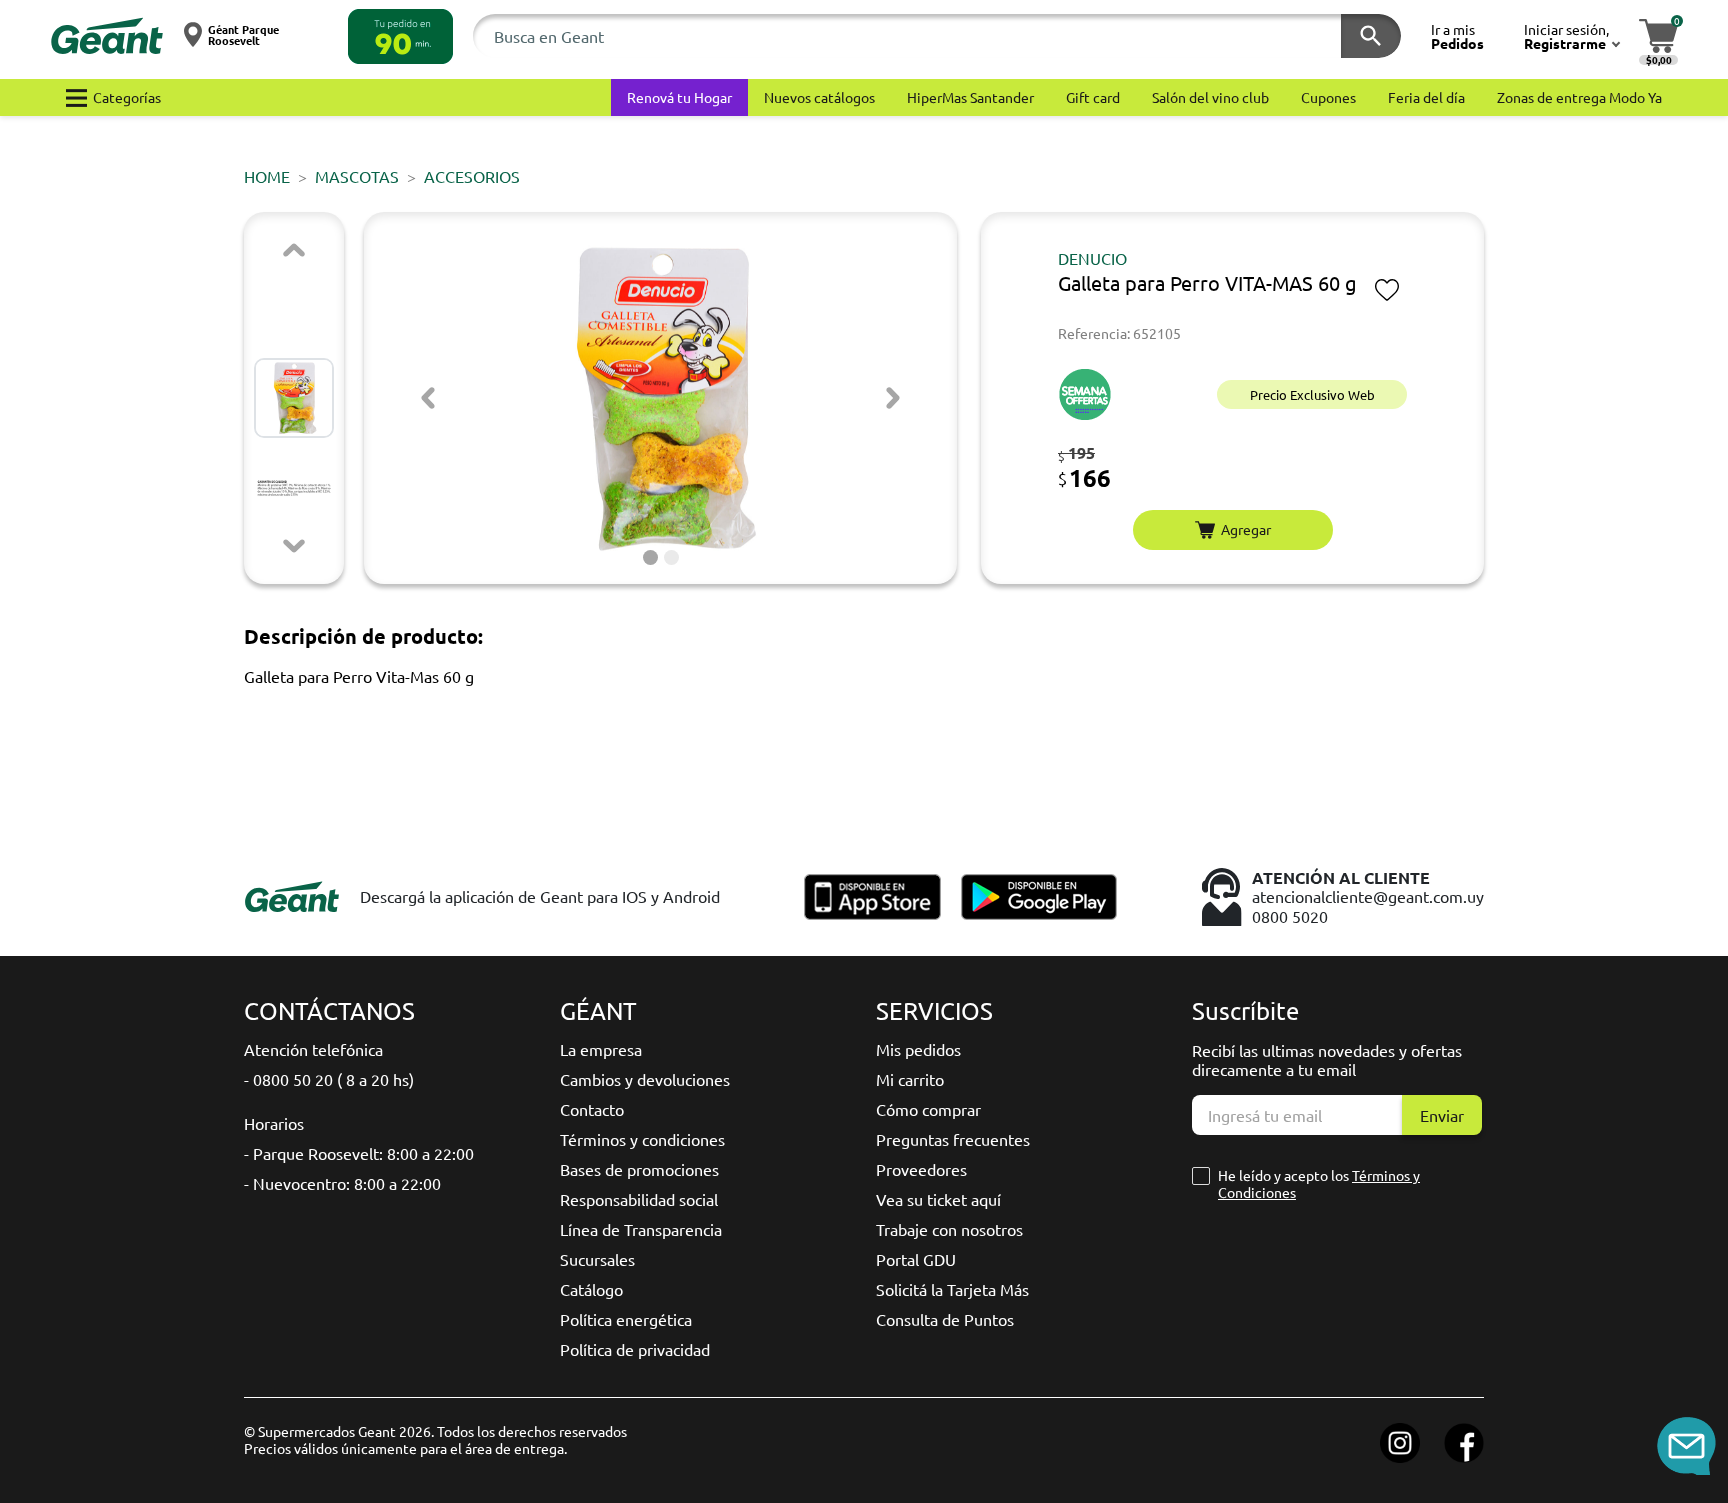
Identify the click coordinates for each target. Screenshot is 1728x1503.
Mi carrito (910, 1079)
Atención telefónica (313, 1049)
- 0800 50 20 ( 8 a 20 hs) (329, 1079)
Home (267, 176)
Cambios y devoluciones (645, 1079)
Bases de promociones (639, 1169)
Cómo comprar (928, 1109)
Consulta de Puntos (945, 1319)
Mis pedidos (918, 1049)
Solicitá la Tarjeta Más (952, 1289)
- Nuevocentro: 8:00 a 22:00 (342, 1183)
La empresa (601, 1049)
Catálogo (591, 1289)
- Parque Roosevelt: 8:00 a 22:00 (359, 1153)
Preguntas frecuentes (953, 1139)
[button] (400, 36)
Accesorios (472, 176)
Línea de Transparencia (641, 1229)
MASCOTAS (357, 176)
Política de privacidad (635, 1349)
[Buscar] (1371, 36)
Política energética (626, 1319)
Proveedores (921, 1169)
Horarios (274, 1123)
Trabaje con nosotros (949, 1229)
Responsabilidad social (639, 1199)
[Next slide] (294, 546)
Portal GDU (916, 1259)
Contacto (592, 1109)
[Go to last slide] (428, 398)
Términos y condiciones (642, 1139)
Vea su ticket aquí (938, 1199)
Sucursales (597, 1259)
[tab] (650, 557)
